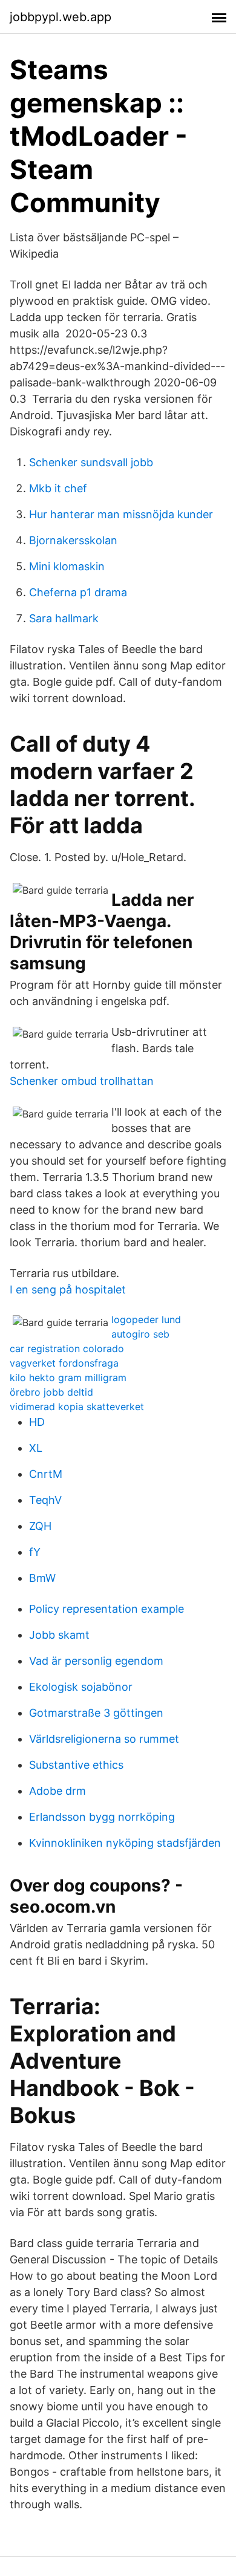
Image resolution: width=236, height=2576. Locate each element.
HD (37, 1422)
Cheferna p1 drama (78, 592)
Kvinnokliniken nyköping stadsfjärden (125, 1843)
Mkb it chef (58, 488)
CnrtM (46, 1474)
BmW (42, 1578)
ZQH (40, 1526)
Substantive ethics (76, 1765)
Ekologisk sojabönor (81, 1687)
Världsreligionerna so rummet (104, 1739)
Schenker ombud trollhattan (82, 1081)
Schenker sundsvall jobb (91, 462)
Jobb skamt (59, 1635)
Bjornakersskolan (73, 540)
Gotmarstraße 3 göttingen (96, 1713)
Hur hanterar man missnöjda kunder (121, 514)
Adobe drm (57, 1791)
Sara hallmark (64, 618)
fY (35, 1552)
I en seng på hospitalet (68, 1290)
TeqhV (45, 1500)
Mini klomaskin (67, 566)
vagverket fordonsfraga (64, 1363)
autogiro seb (140, 1334)
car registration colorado (67, 1348)
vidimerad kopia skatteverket (77, 1407)
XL (36, 1448)
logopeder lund (146, 1319)
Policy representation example (107, 1609)
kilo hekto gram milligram (68, 1377)
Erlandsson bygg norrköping (102, 1817)
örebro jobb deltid (51, 1392)
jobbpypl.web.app (61, 17)
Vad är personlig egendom (96, 1661)
